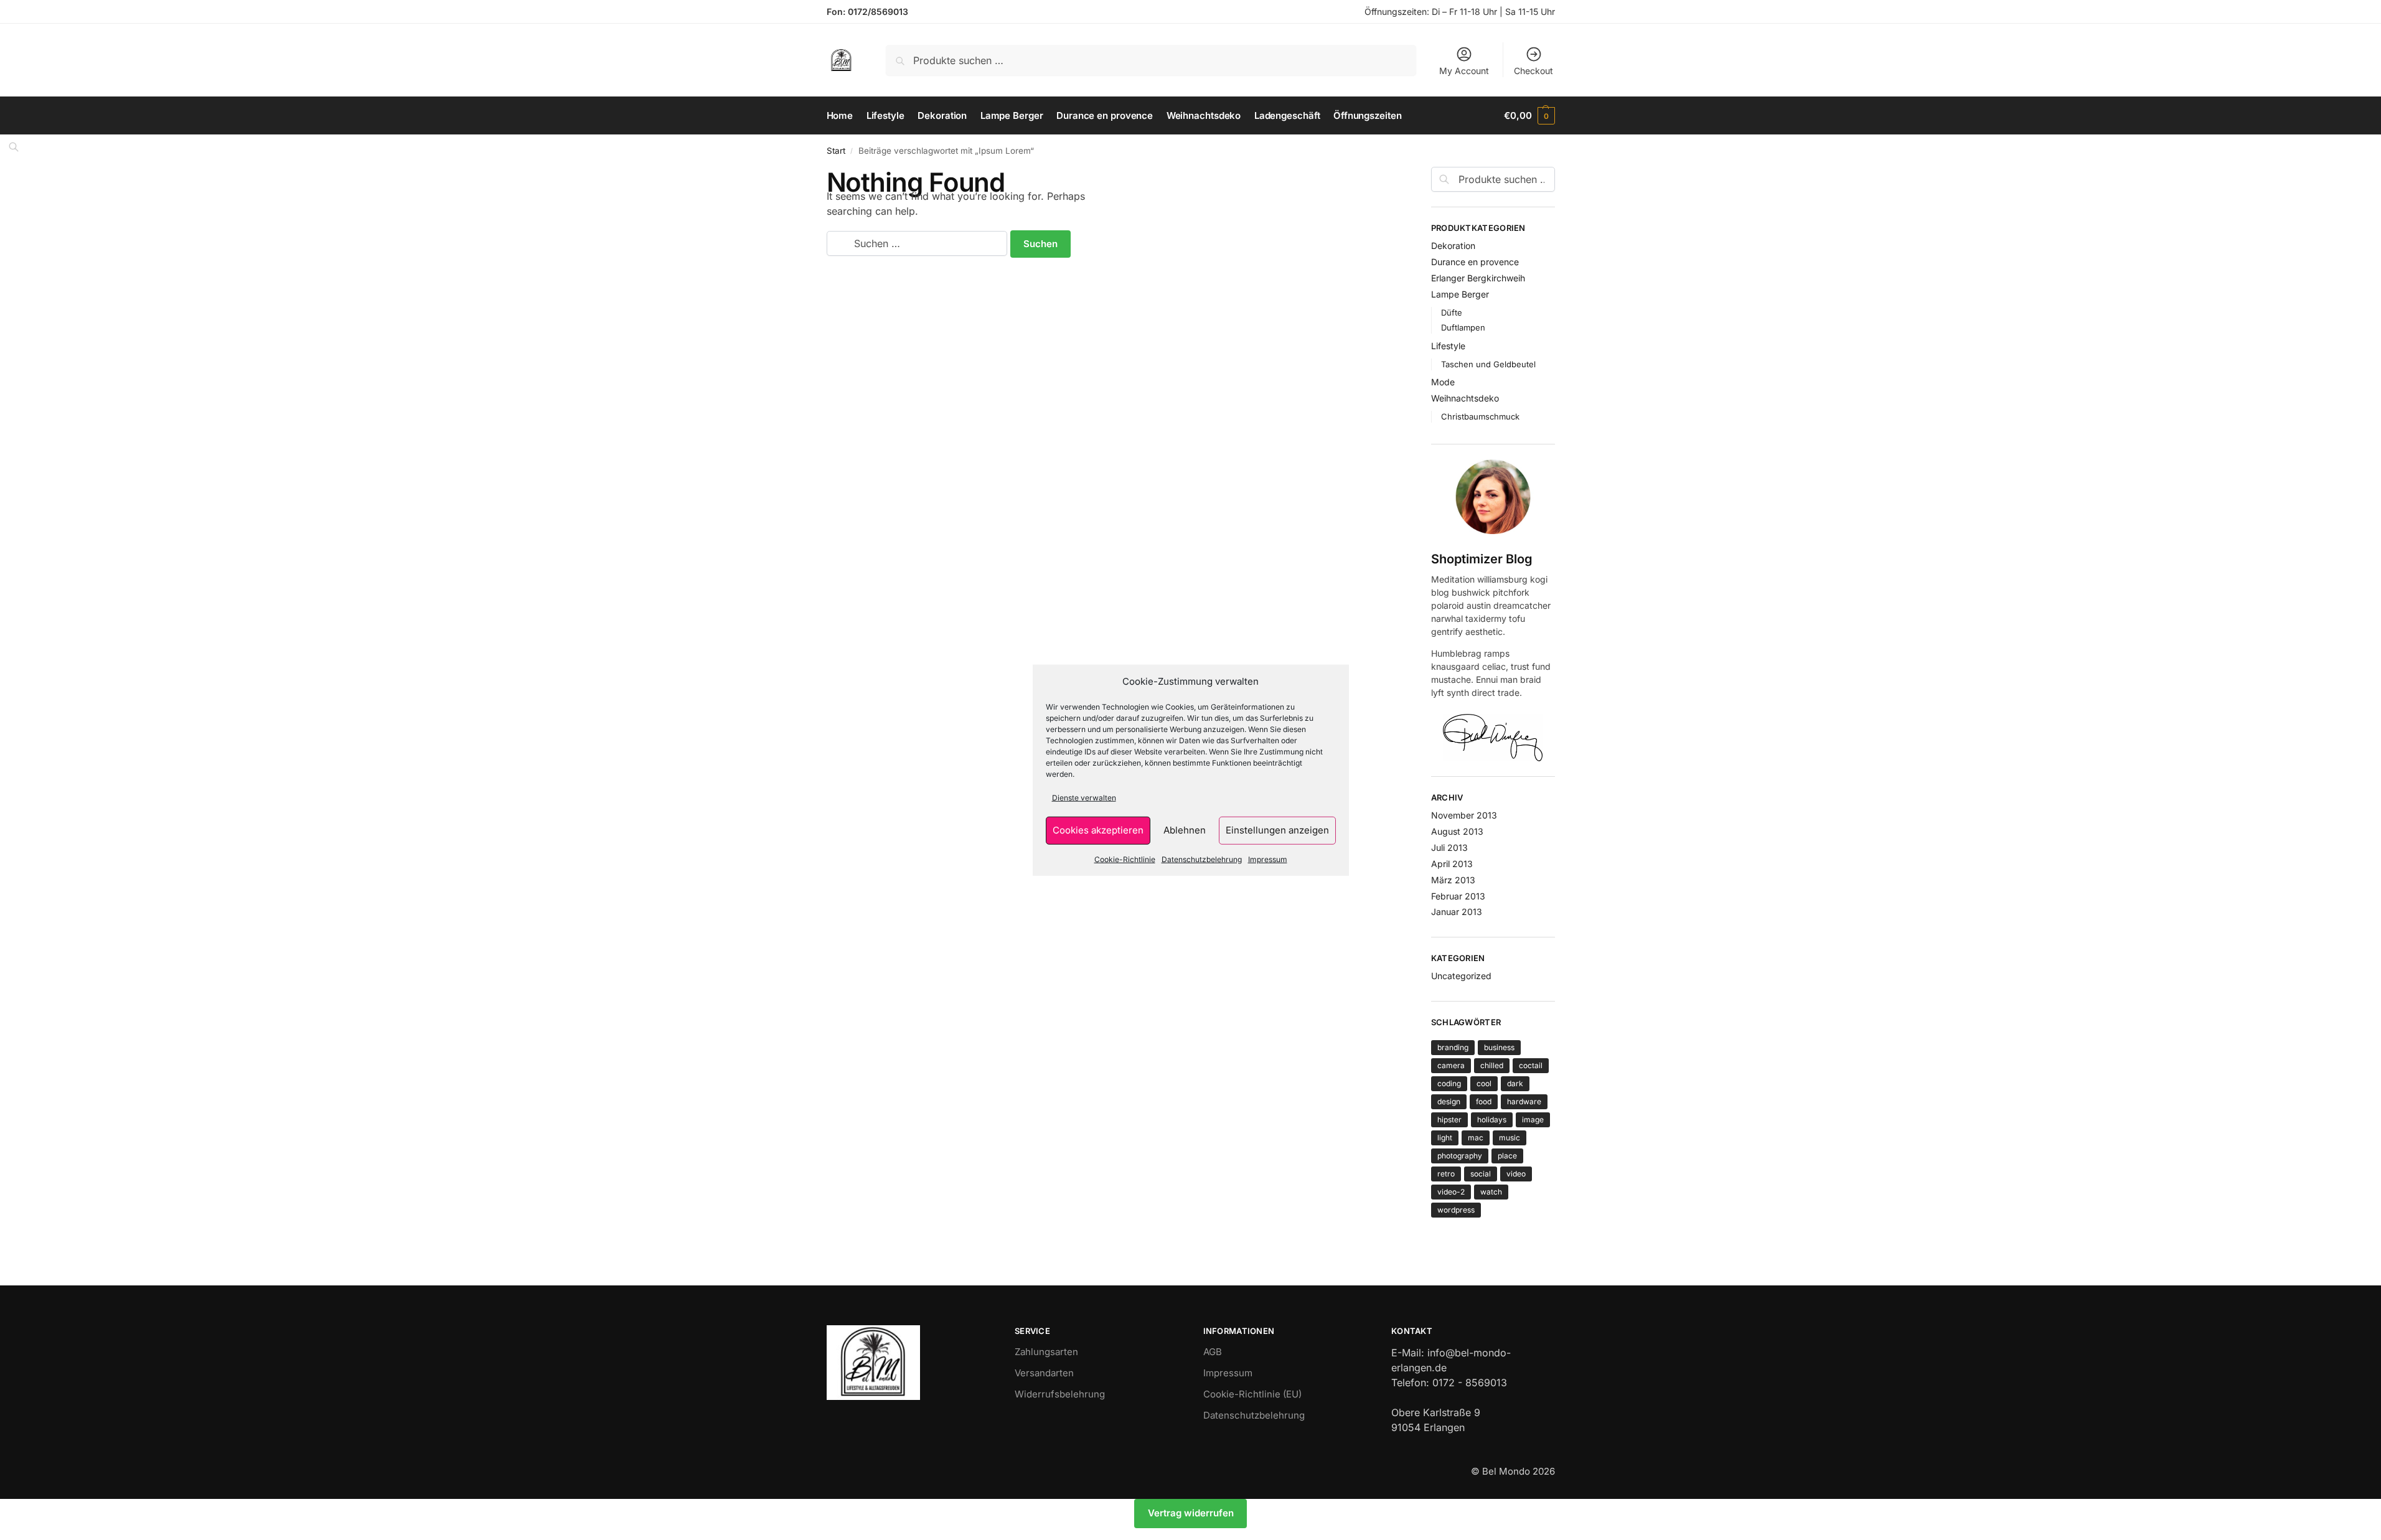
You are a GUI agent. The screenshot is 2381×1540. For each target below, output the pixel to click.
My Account (1464, 71)
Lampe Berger (1460, 294)
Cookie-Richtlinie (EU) (1252, 1394)
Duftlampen (1463, 327)
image (1533, 1120)
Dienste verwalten (1084, 797)
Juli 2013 (1449, 847)
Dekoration (1453, 246)
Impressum (1268, 859)
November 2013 (1464, 815)
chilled (1492, 1065)
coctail (1531, 1065)
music (1510, 1138)
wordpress (1456, 1210)
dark (1515, 1083)
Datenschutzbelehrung (1202, 859)
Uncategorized (1461, 976)
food (1484, 1101)
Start (836, 151)
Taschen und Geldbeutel (1488, 364)
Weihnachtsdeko (1465, 398)
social (1481, 1174)
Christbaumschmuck (1480, 416)
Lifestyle (1448, 346)
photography (1460, 1156)
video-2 (1451, 1192)
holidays (1492, 1120)
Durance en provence (1475, 262)
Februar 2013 (1458, 896)
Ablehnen (1185, 830)
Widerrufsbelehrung (1060, 1394)
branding (1453, 1047)
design (1449, 1101)
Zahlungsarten (1046, 1352)
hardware (1524, 1101)
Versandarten (1044, 1373)
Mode (1443, 382)
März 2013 (1453, 880)
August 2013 (1457, 831)
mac (1476, 1138)
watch (1491, 1192)
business (1499, 1047)
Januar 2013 (1457, 912)
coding (1449, 1083)
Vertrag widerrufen (1191, 1513)
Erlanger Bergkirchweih (1478, 278)
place (1507, 1156)
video (1516, 1174)
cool (1484, 1083)
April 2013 (1452, 864)
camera (1451, 1065)
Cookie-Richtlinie (1125, 859)
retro (1446, 1174)
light (1445, 1138)
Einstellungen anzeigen (1277, 830)
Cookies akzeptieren (1098, 830)
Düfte (1452, 312)
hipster (1449, 1120)
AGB (1213, 1352)
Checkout (1533, 71)
